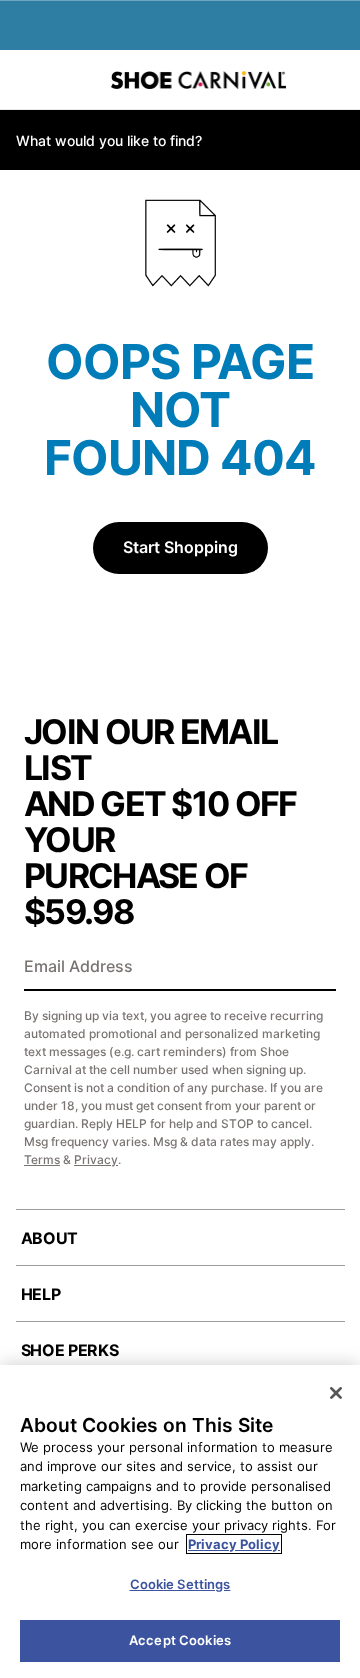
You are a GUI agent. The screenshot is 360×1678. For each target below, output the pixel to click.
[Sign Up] (314, 968)
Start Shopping (180, 547)
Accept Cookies (180, 1640)
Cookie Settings (180, 1584)
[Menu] (30, 80)
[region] (180, 1521)
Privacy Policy (234, 1544)
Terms (42, 1159)
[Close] (336, 1393)
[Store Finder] (77, 80)
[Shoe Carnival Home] (198, 80)
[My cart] (335, 80)
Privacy (96, 1159)
